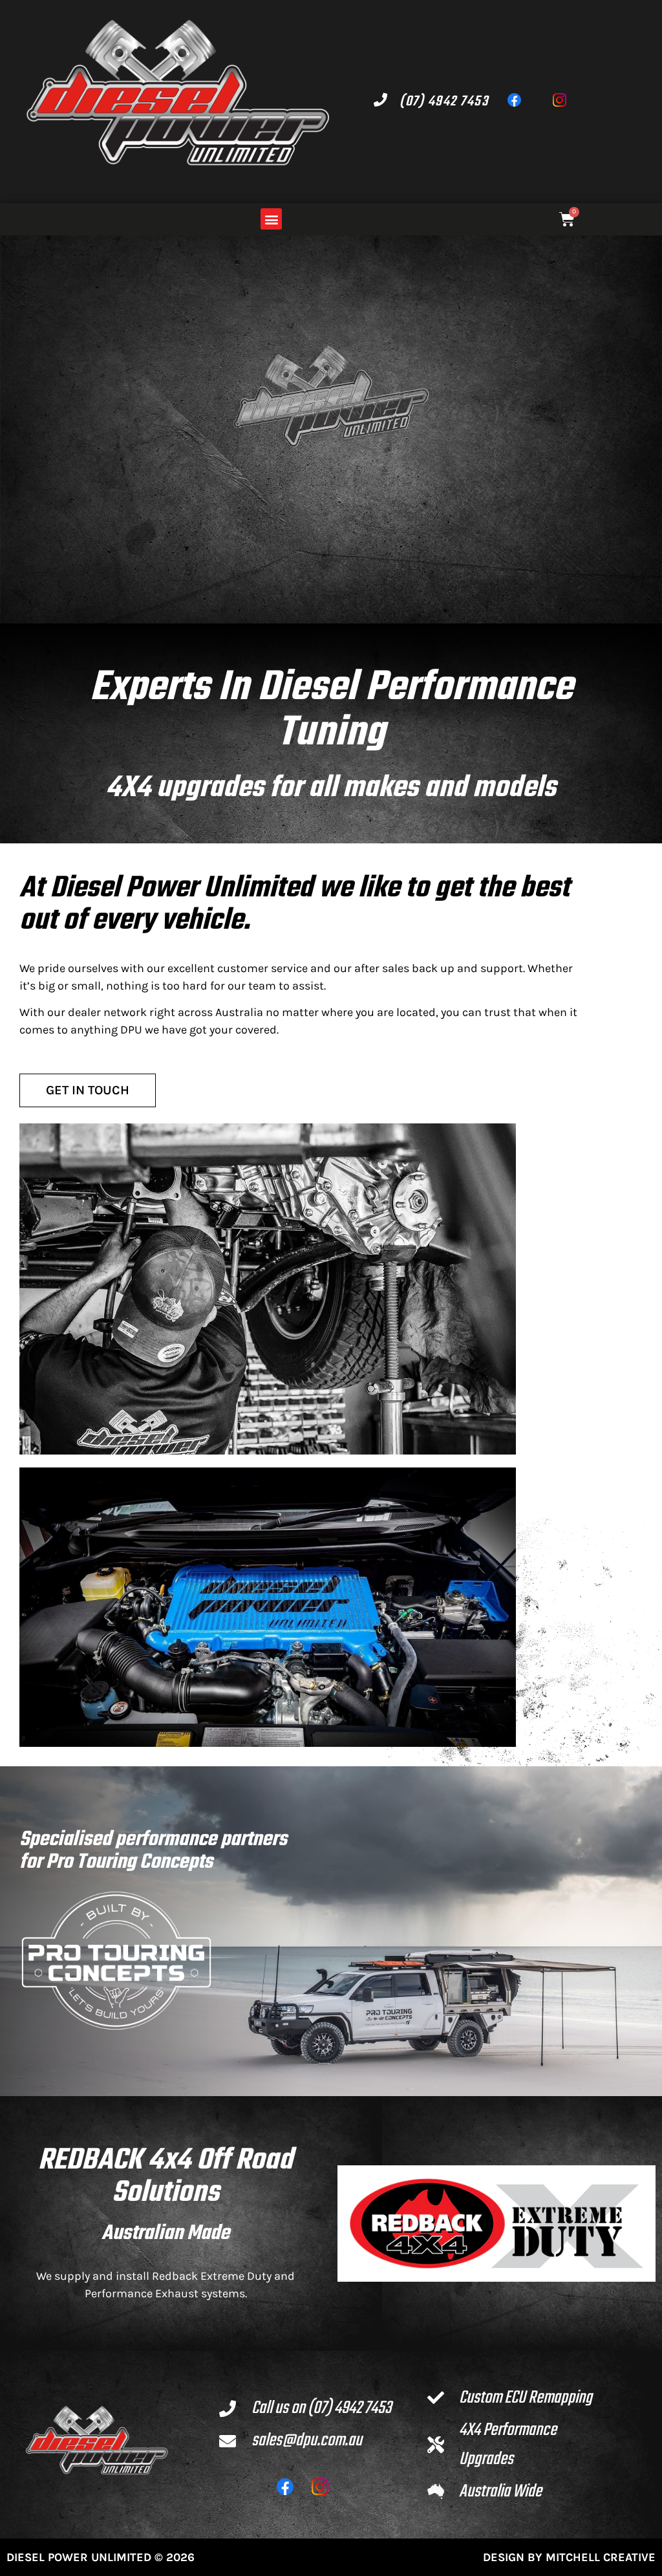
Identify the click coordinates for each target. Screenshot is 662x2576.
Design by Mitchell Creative (569, 2557)
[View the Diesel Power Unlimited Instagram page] (566, 101)
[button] (271, 219)
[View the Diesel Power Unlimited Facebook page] (520, 101)
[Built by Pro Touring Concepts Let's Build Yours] (116, 1961)
